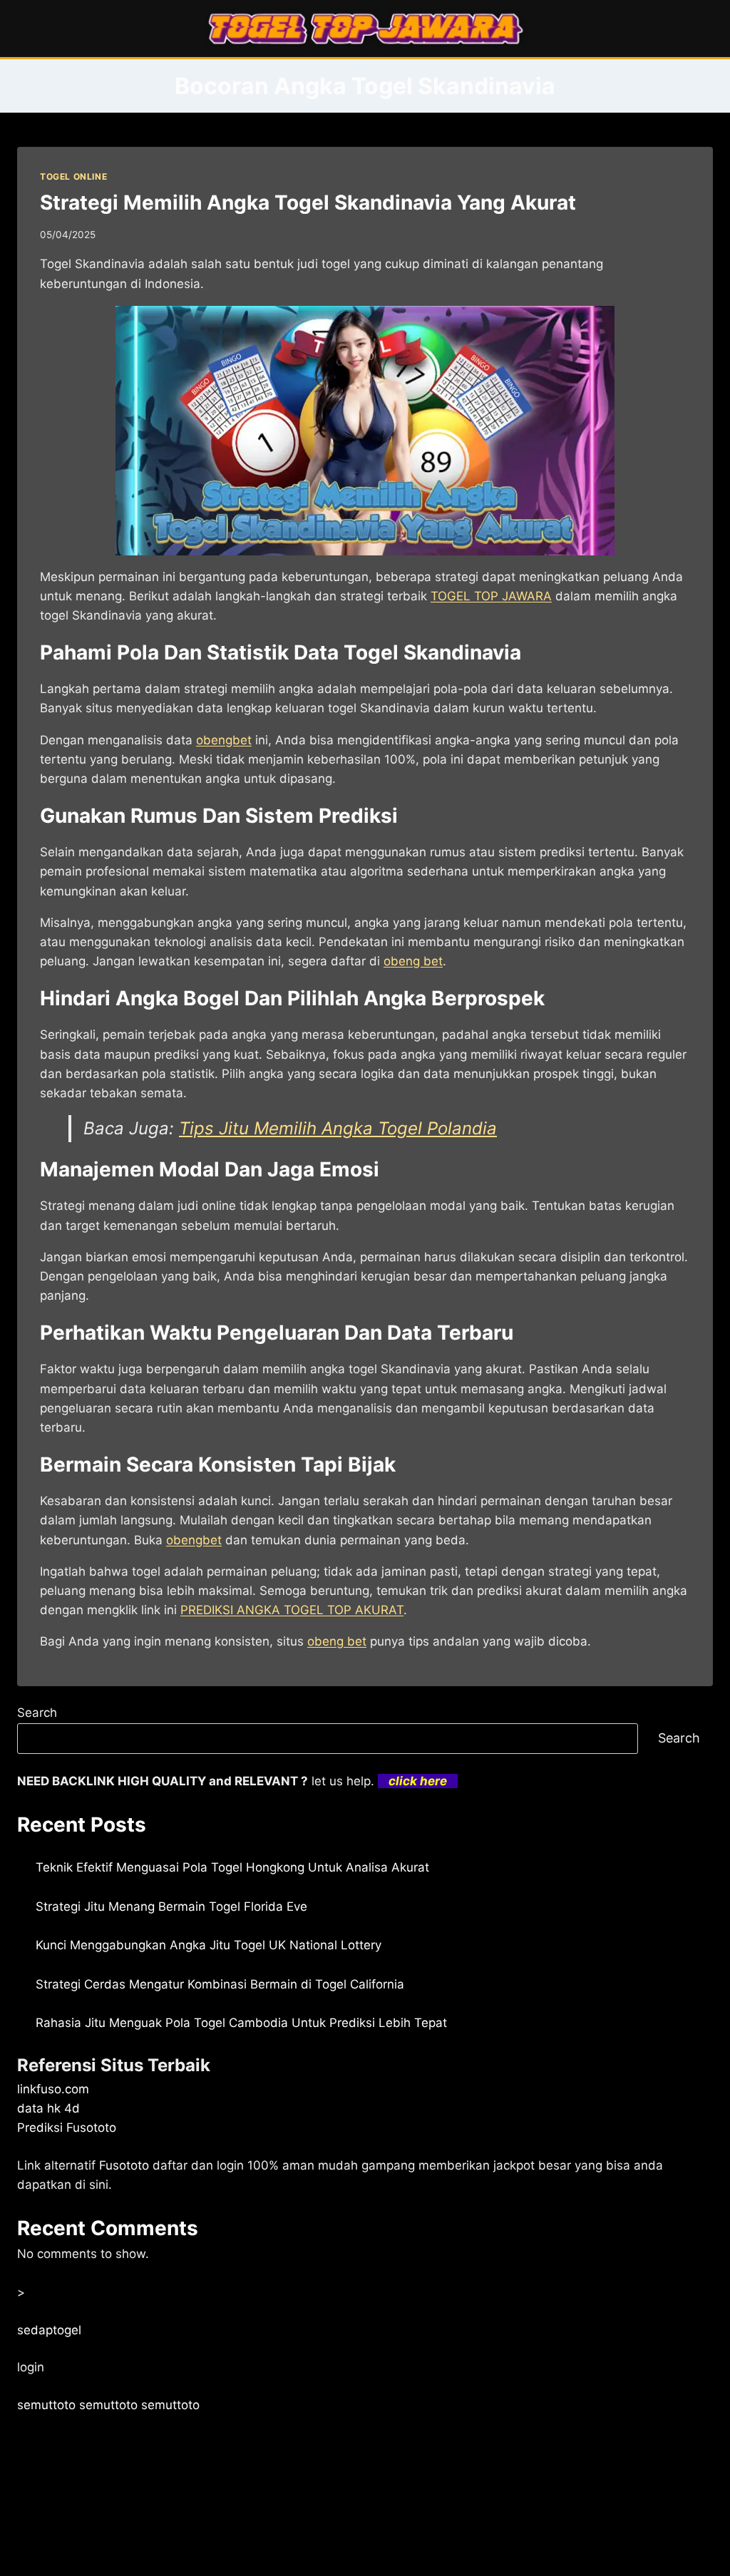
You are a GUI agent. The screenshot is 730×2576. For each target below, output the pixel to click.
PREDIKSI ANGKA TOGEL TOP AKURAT (292, 1610)
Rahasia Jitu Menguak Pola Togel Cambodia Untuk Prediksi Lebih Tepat (241, 2023)
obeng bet (413, 961)
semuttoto (46, 2405)
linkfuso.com (53, 2089)
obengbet (194, 1540)
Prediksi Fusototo (67, 2128)
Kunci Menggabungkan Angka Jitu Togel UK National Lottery (209, 1945)
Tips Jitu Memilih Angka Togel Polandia (338, 1128)
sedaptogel (49, 2330)
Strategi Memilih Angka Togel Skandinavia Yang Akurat (308, 202)
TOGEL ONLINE (73, 176)
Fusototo (124, 2165)
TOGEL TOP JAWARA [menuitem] (491, 596)
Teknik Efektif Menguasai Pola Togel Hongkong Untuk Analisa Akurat (232, 1867)
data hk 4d (48, 2108)
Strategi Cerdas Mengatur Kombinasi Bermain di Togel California (220, 1984)
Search (37, 1713)
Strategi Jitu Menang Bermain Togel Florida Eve (171, 1907)
